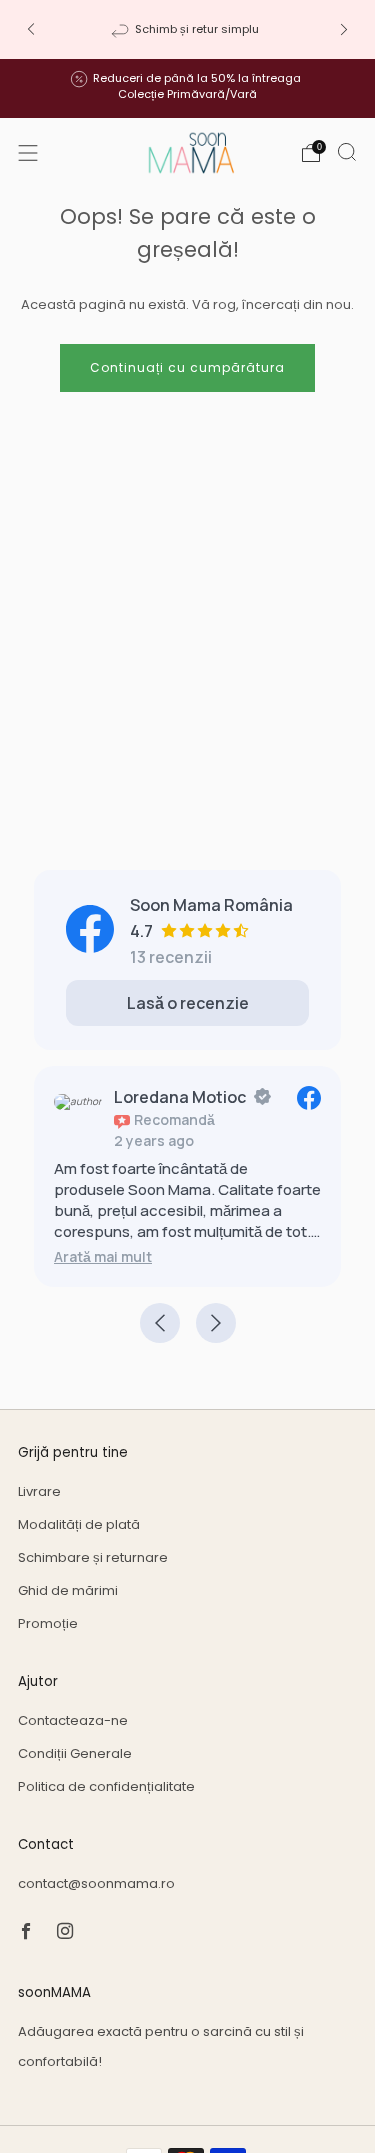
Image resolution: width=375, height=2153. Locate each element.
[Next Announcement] (344, 29)
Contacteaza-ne (73, 1720)
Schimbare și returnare (93, 1557)
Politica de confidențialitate (106, 1786)
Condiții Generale (75, 1753)
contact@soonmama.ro (96, 1883)
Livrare (39, 1491)
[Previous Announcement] (31, 29)
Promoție (48, 1623)
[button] (103, 1256)
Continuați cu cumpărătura (187, 367)
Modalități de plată (79, 1524)
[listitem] (187, 29)
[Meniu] (28, 153)
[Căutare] (347, 152)
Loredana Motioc (180, 1097)
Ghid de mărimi (68, 1590)
